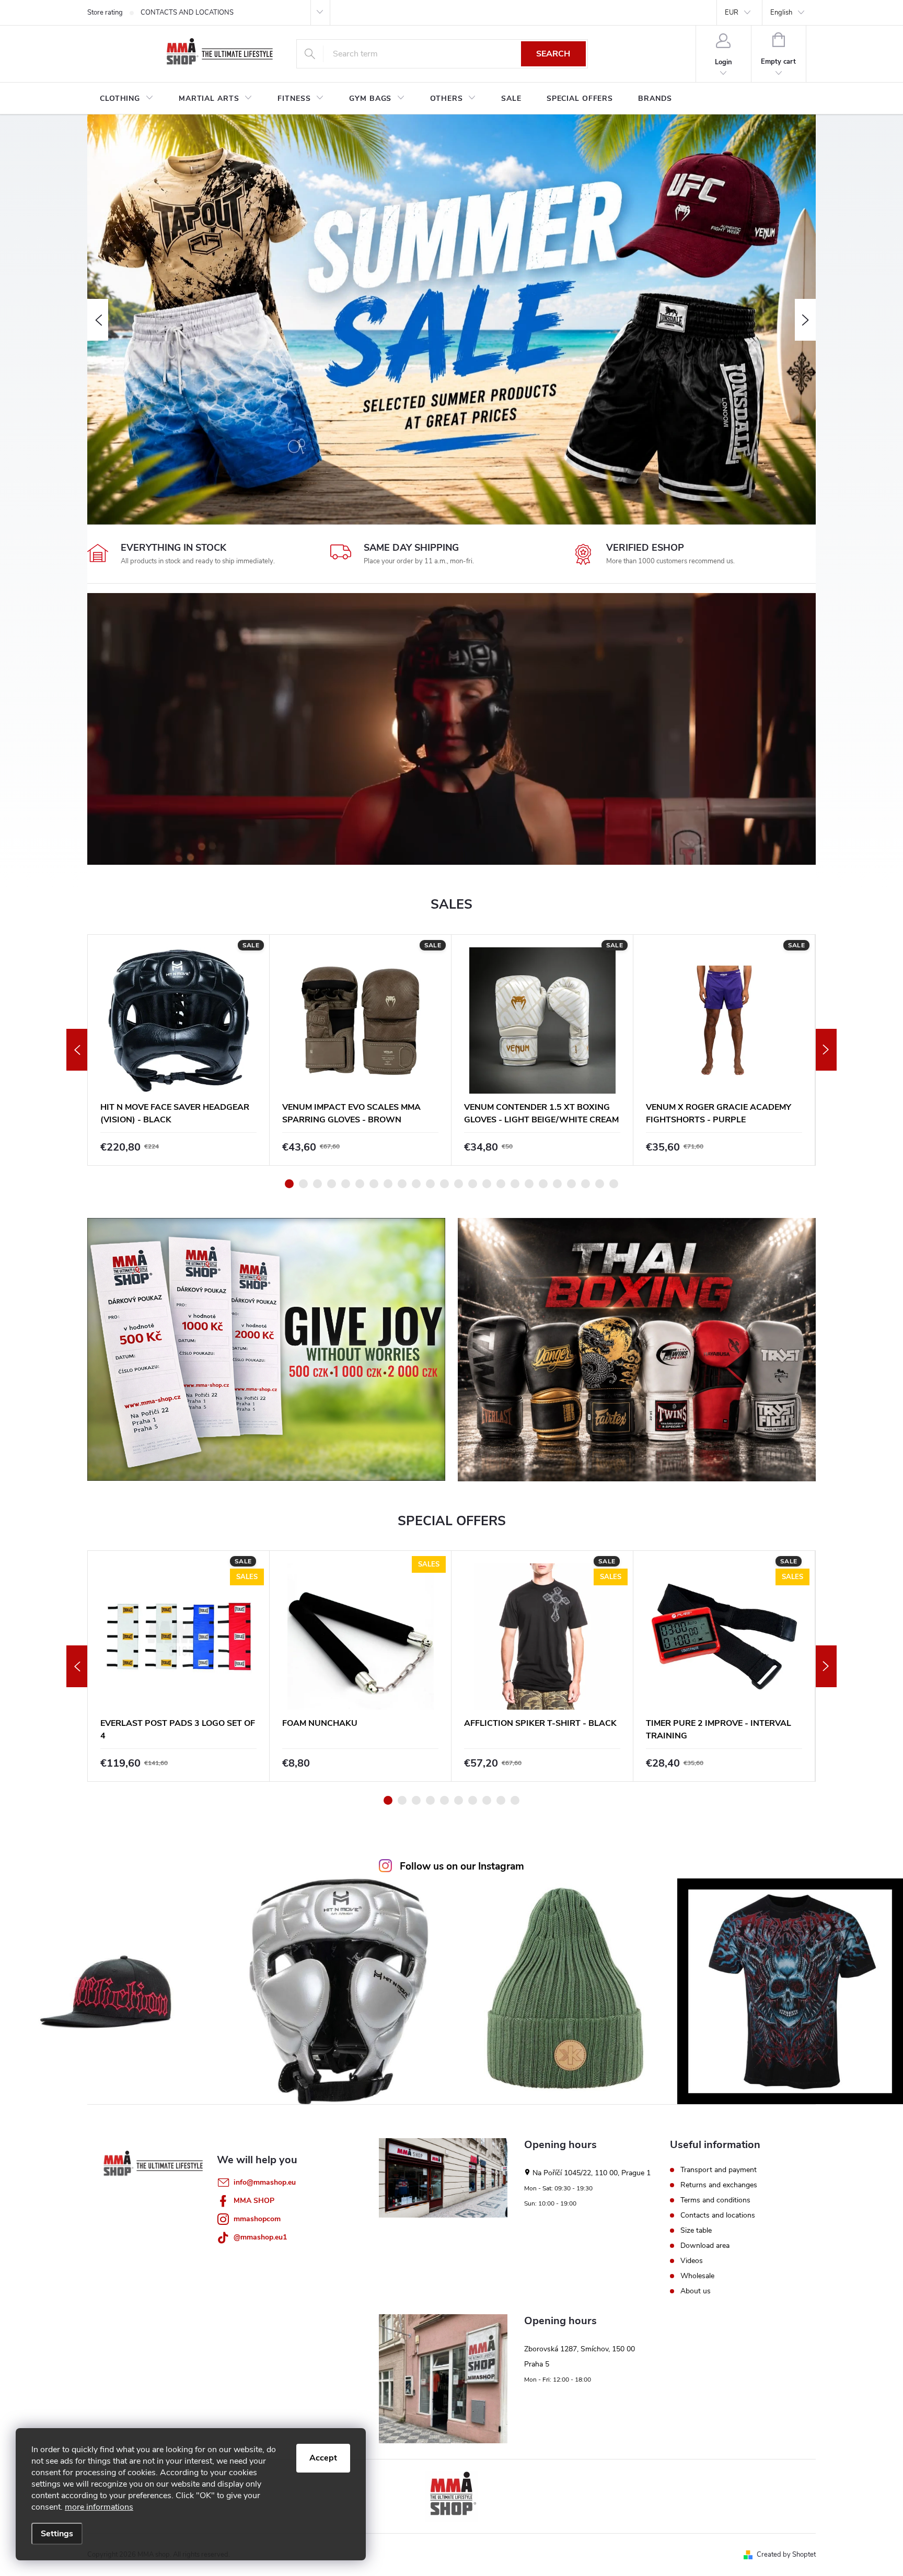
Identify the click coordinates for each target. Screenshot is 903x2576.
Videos (692, 2261)
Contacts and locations (718, 2215)
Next (826, 1050)
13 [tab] (459, 1184)
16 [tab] (501, 1184)
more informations (99, 2507)
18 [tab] (529, 1184)
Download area (705, 2246)
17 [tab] (515, 1184)
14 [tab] (473, 1184)
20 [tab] (557, 1184)
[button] (98, 320)
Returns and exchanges (719, 2185)
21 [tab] (571, 1184)
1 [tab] (289, 1184)
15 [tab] (487, 1184)
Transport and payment (719, 2170)
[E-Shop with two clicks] (451, 2496)
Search (553, 54)
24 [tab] (614, 1184)
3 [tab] (317, 1184)
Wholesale (697, 2276)
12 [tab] (444, 1184)
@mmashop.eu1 (260, 2237)
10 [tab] (416, 1184)
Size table (696, 2231)
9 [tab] (402, 1184)
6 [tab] (360, 1184)
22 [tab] (586, 1184)
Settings (57, 2534)
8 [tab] (388, 1184)
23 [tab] (600, 1184)
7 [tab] (374, 1184)
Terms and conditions (715, 2200)
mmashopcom (257, 2219)
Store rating (105, 13)
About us (696, 2291)
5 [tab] (346, 1184)
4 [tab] (332, 1184)
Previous (77, 1050)
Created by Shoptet (786, 2555)
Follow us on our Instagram (462, 1866)
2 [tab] (303, 1184)
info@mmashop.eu (265, 2182)
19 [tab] (543, 1184)
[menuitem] (127, 99)
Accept (323, 2458)
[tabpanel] (179, 1050)
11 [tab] (430, 1184)
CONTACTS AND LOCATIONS (187, 13)
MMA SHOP (254, 2201)
